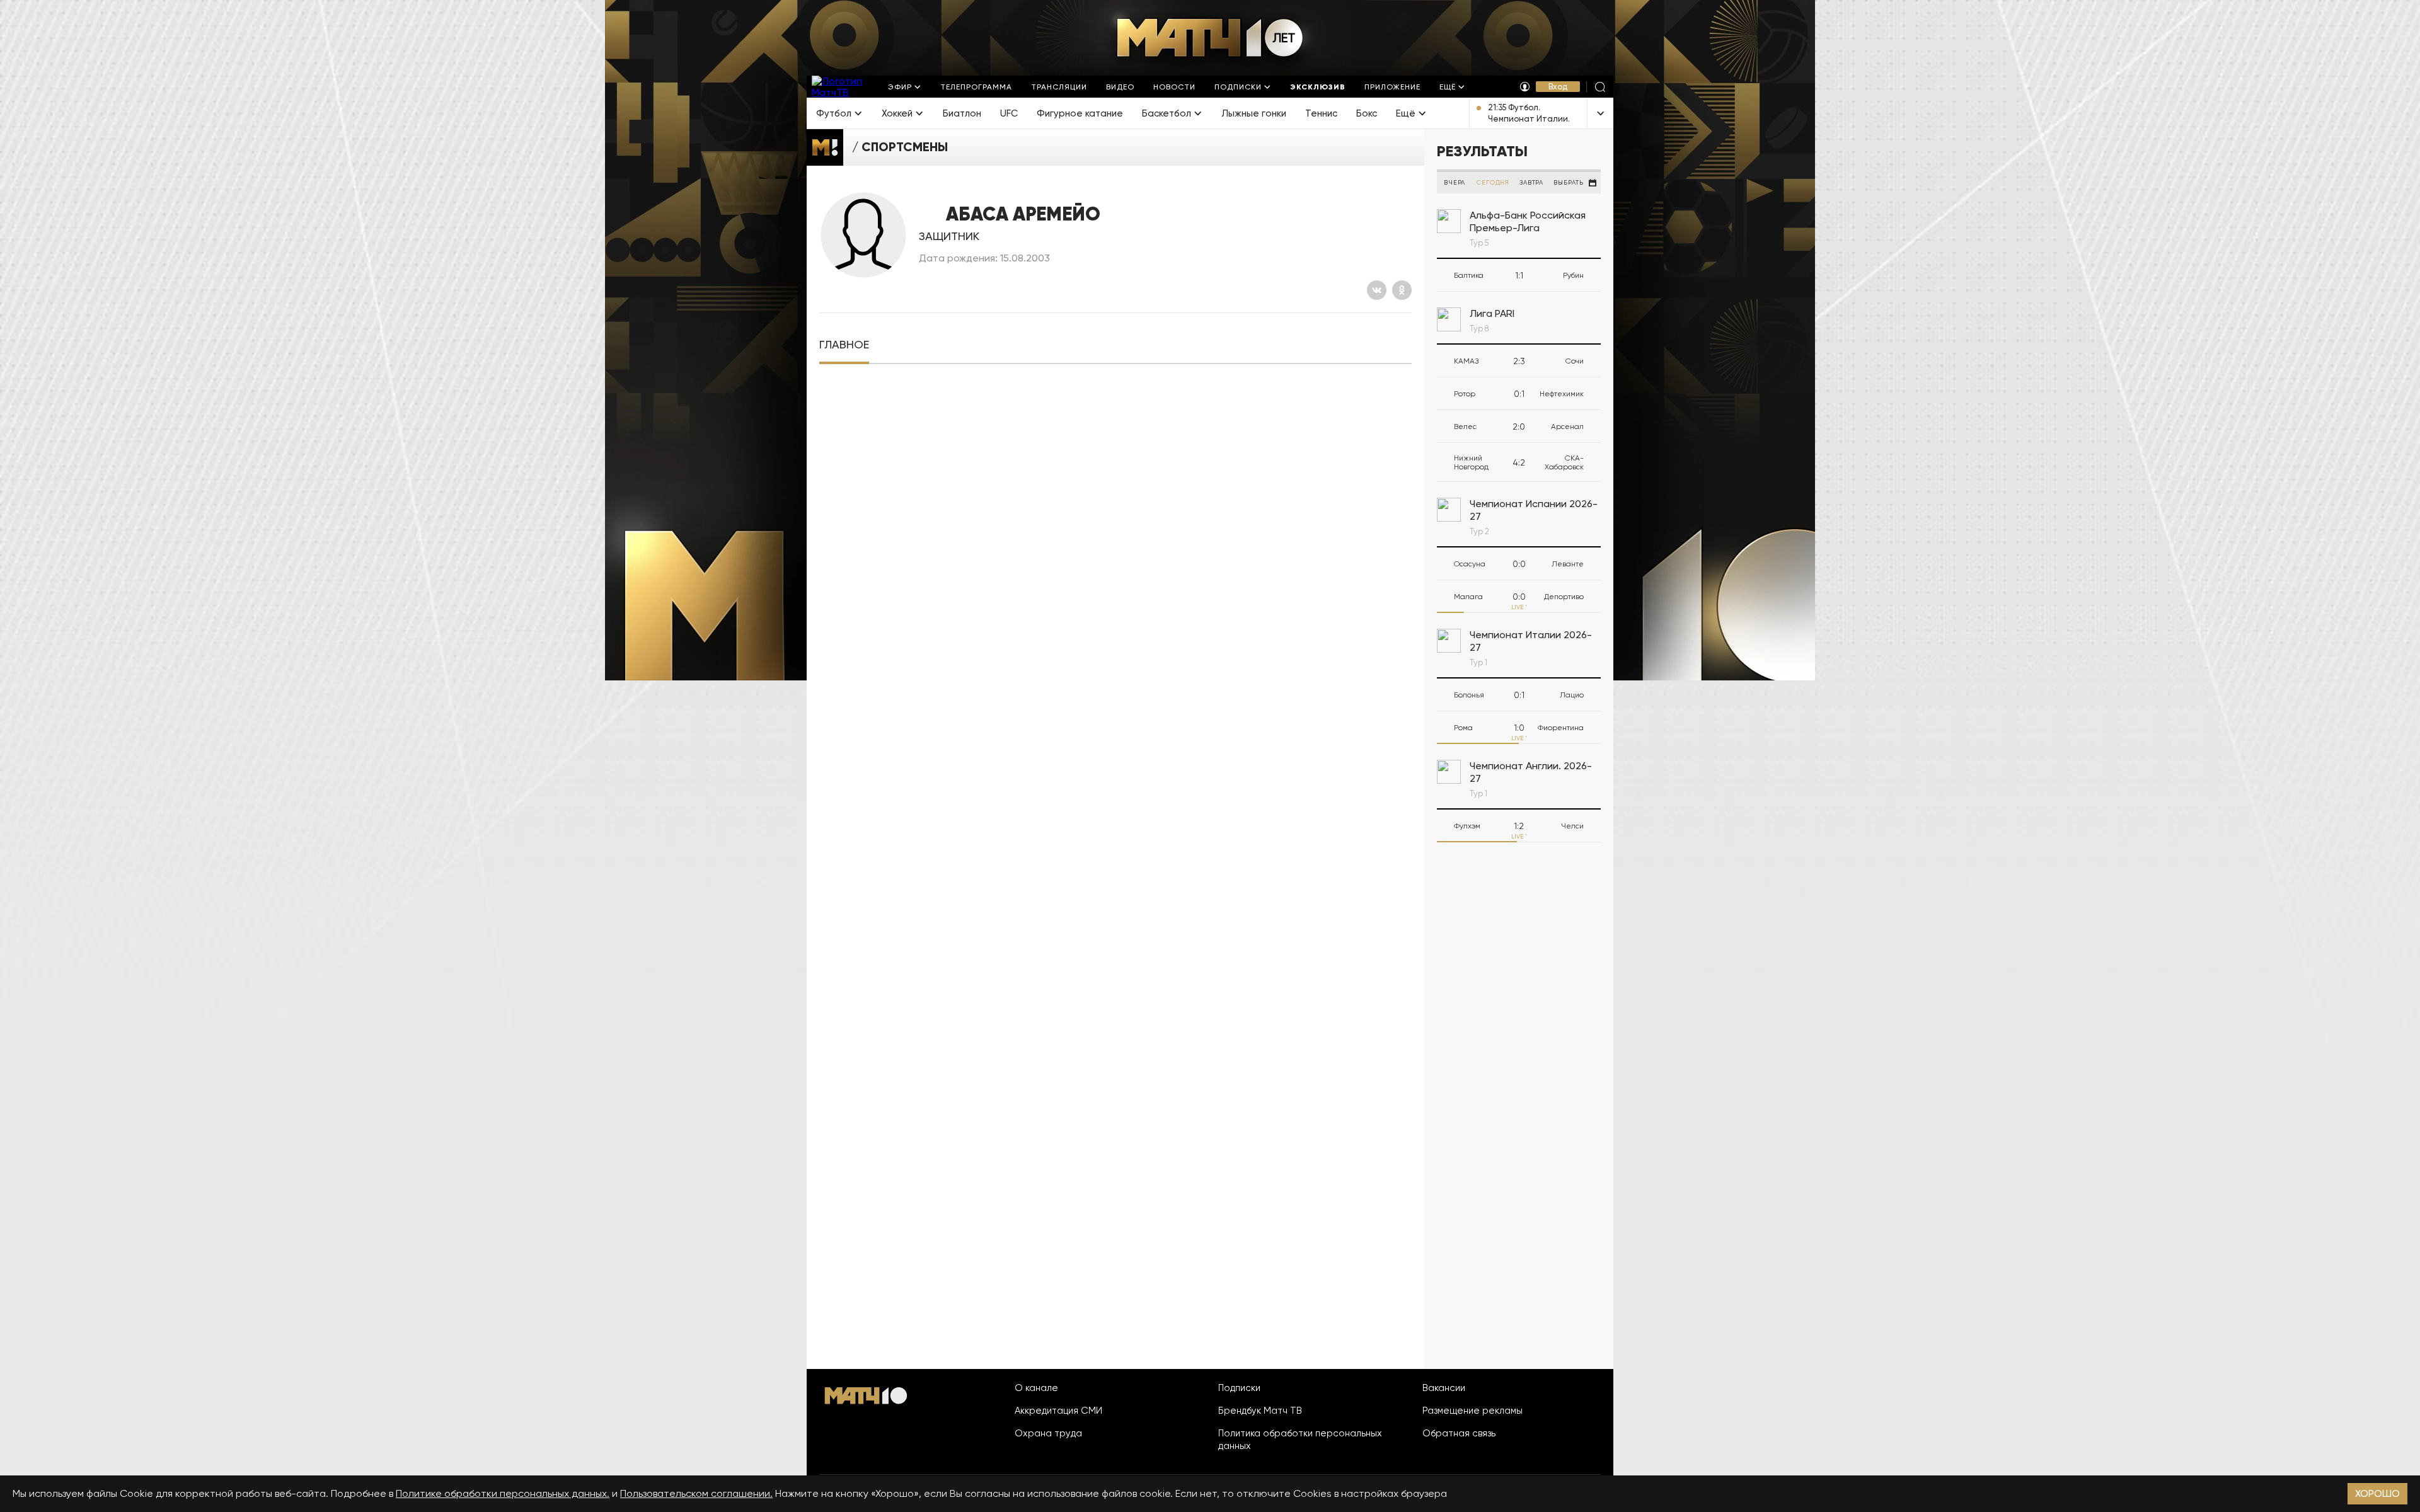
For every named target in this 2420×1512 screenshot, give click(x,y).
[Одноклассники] (1402, 290)
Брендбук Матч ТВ (1260, 1411)
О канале (1036, 1388)
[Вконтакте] (1377, 290)
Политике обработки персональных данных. (503, 1493)
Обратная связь (1459, 1433)
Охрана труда (1048, 1433)
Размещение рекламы (1472, 1411)
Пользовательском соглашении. (696, 1493)
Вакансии (1444, 1388)
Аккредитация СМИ (1058, 1411)
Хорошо (2377, 1493)
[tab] (844, 345)
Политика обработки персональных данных (1300, 1440)
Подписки (1239, 1388)
